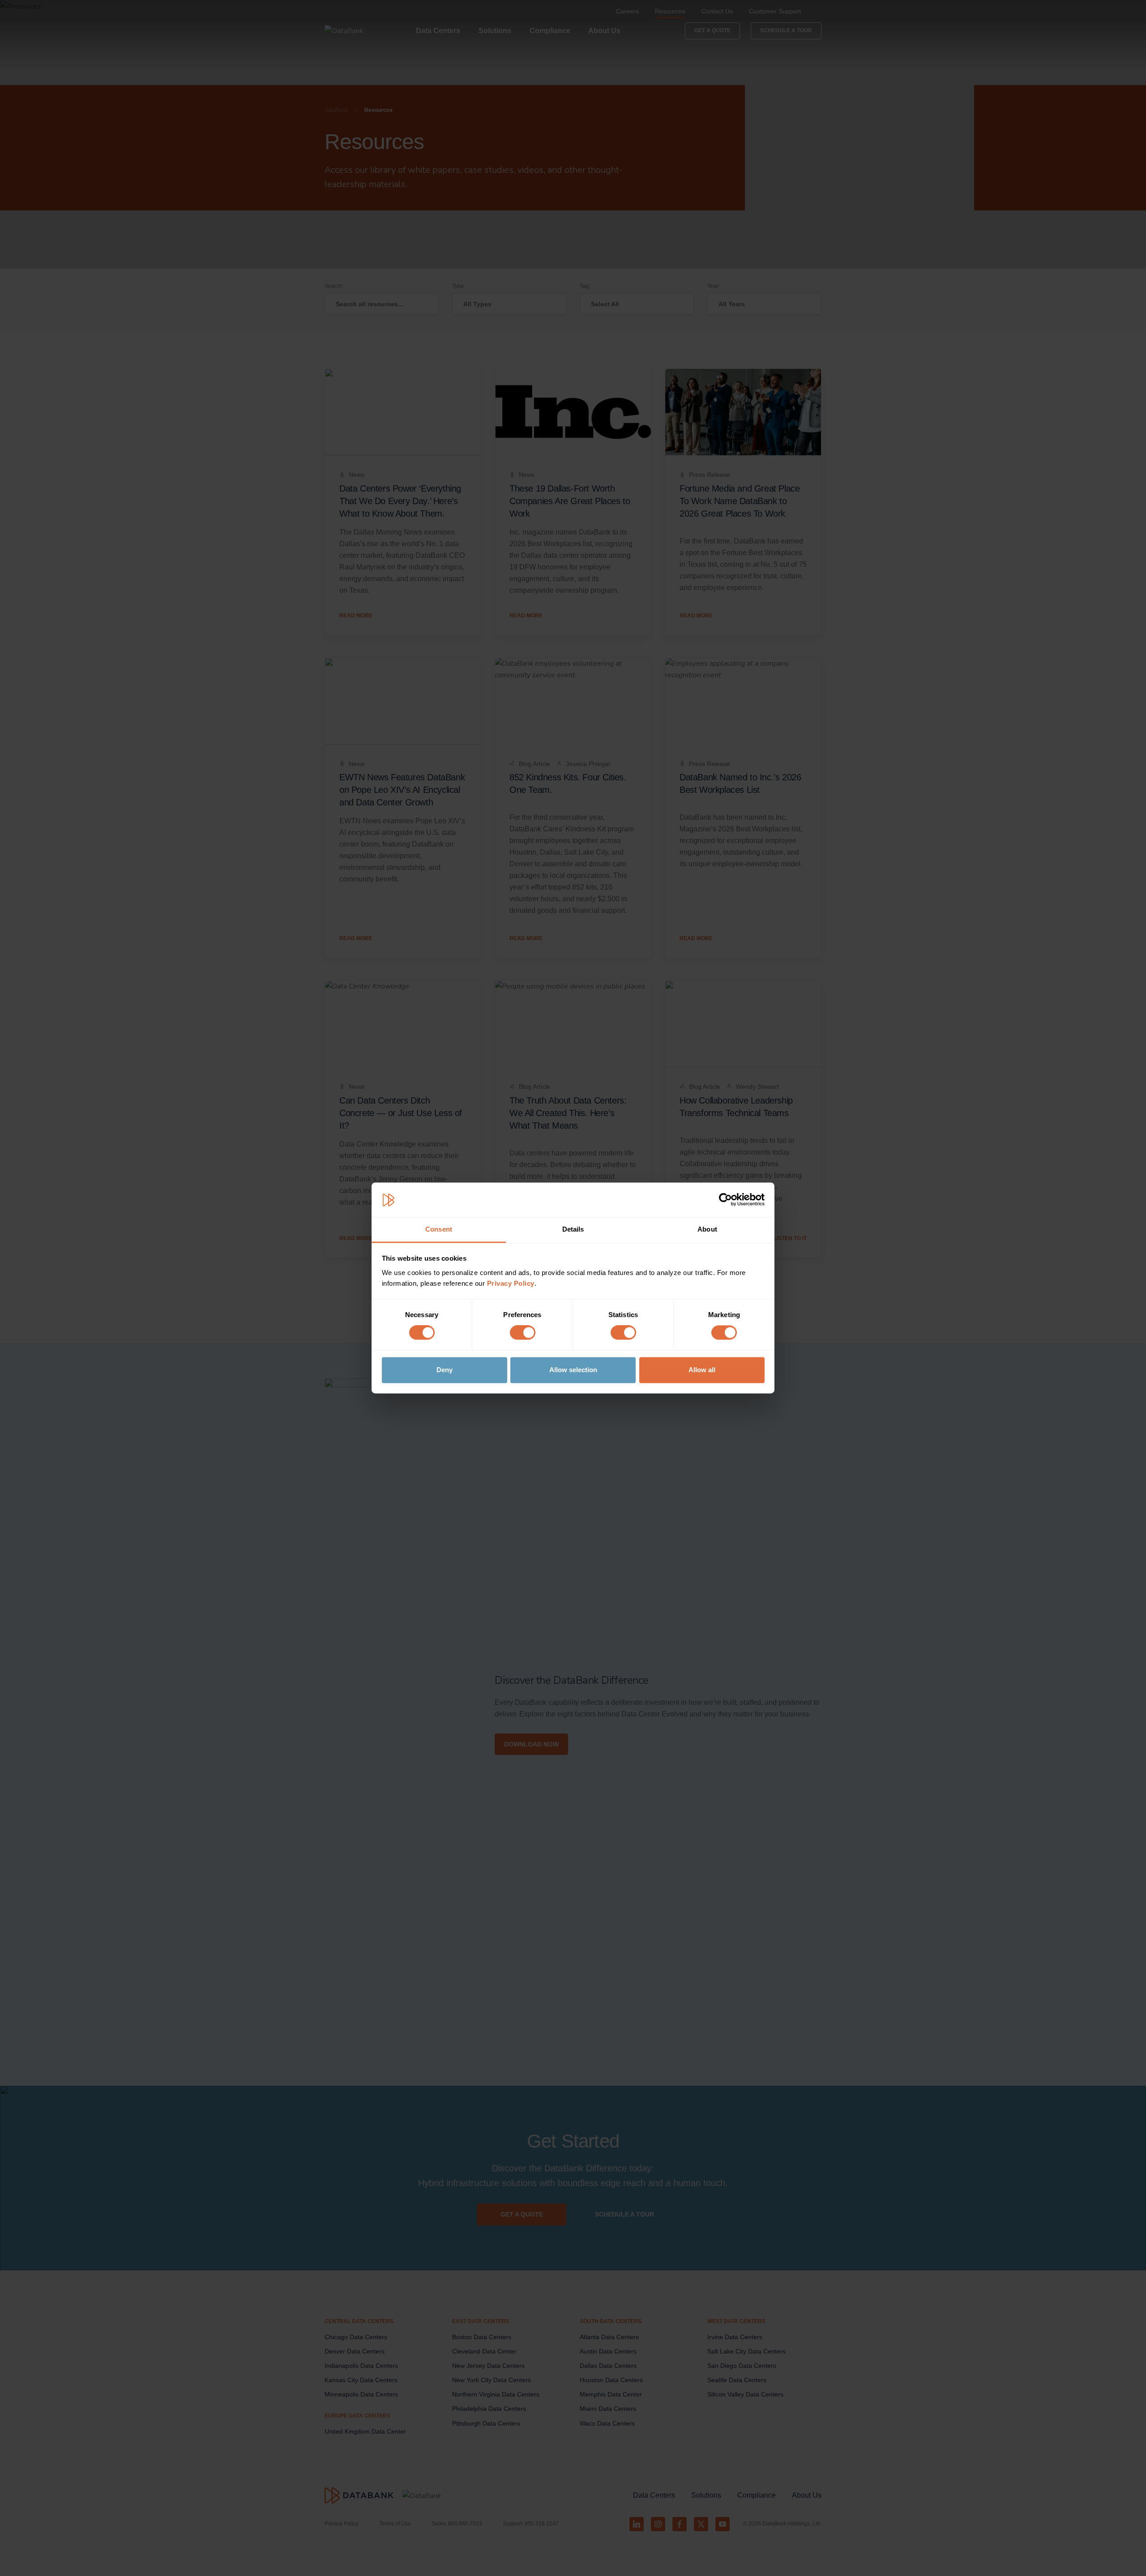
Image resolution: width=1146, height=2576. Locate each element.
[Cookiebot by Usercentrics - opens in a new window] (725, 1200)
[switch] (523, 1333)
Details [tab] (573, 1229)
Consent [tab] (439, 1229)
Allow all (702, 1370)
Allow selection (573, 1370)
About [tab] (707, 1229)
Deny (445, 1370)
